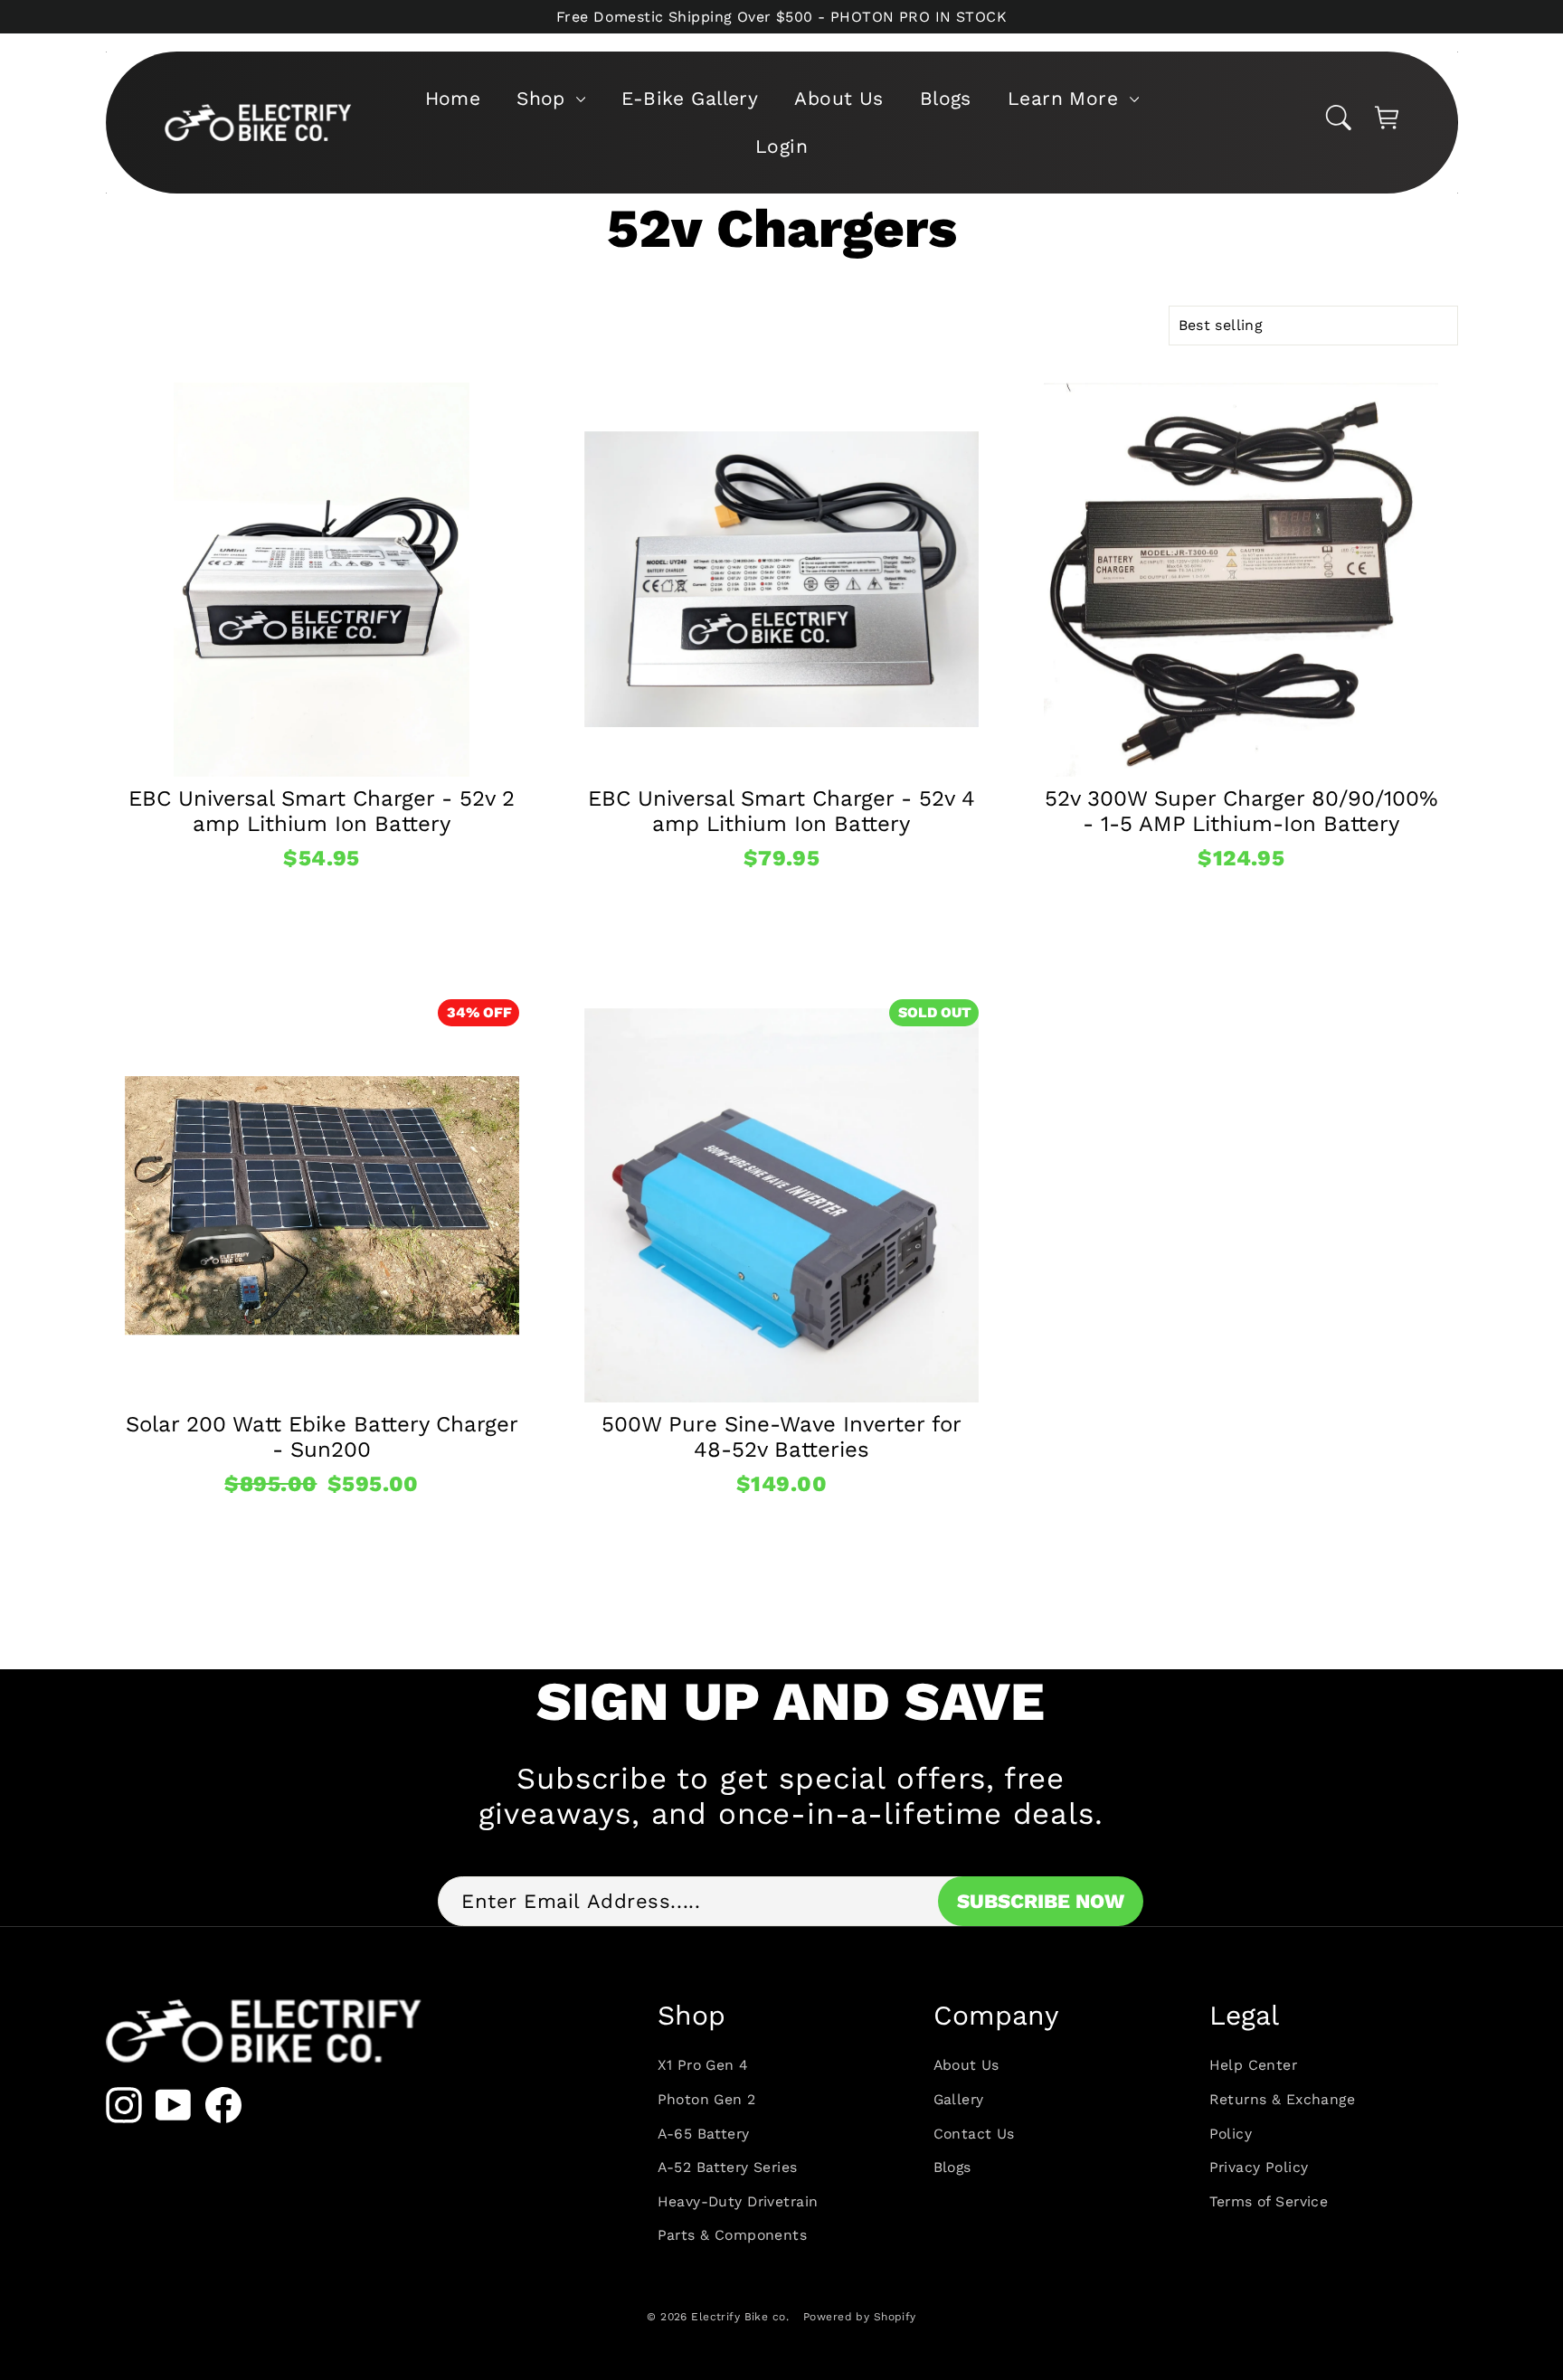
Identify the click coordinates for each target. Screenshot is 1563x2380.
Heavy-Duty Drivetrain (738, 2201)
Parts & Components (733, 2235)
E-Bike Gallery (690, 98)
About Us (838, 98)
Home (453, 98)
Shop (544, 98)
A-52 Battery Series (728, 2167)
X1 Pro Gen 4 (703, 2065)
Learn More (1066, 98)
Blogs (946, 98)
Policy (1231, 2134)
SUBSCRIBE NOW (1041, 1901)
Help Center (1254, 2065)
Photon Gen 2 (707, 2099)
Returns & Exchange (1283, 2099)
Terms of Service (1269, 2201)
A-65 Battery (704, 2134)
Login (781, 146)
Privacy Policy (1259, 2167)
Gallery (959, 2099)
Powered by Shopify (860, 2317)
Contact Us (974, 2134)
